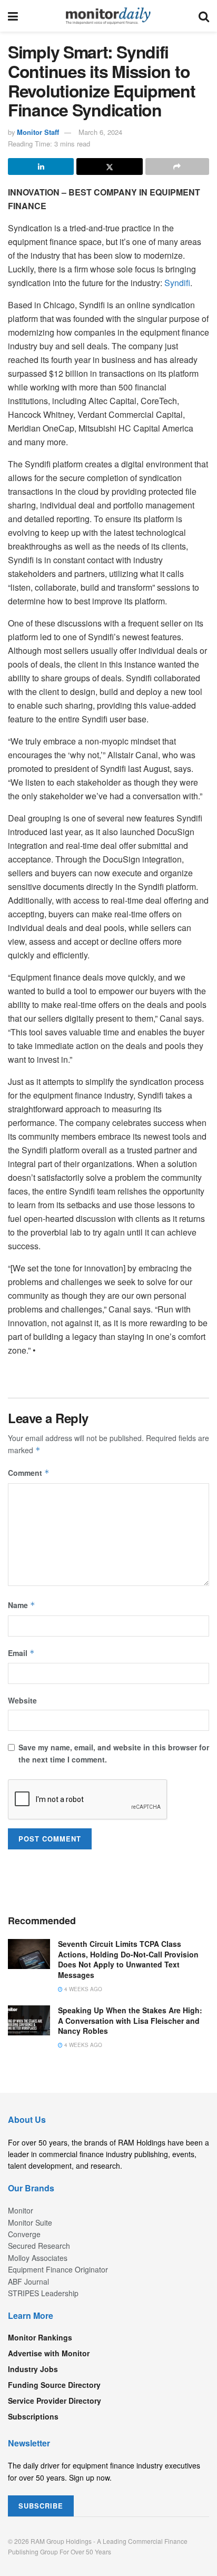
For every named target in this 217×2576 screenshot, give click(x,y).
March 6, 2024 (100, 132)
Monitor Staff (38, 132)
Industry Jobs (33, 2369)
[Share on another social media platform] (177, 166)
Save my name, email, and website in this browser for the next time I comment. (114, 1753)
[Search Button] (204, 16)
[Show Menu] (13, 16)
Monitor (21, 2210)
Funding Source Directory (54, 2385)
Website (22, 1700)
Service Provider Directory (55, 2401)
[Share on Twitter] (109, 166)
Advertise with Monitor (49, 2353)
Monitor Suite (30, 2222)
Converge (24, 2234)
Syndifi (177, 283)
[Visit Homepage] (108, 16)
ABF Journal (28, 2281)
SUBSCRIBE (41, 2506)
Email (21, 1653)
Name (22, 1605)
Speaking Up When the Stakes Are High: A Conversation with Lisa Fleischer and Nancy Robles (130, 2020)
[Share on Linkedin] (41, 166)
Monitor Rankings (40, 2337)
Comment (29, 1473)
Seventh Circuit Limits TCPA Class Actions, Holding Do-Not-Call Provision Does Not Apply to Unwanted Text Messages (128, 1959)
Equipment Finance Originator (58, 2269)
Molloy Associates (38, 2258)
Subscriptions (33, 2416)
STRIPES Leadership (43, 2293)
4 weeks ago (82, 1989)
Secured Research (39, 2246)
